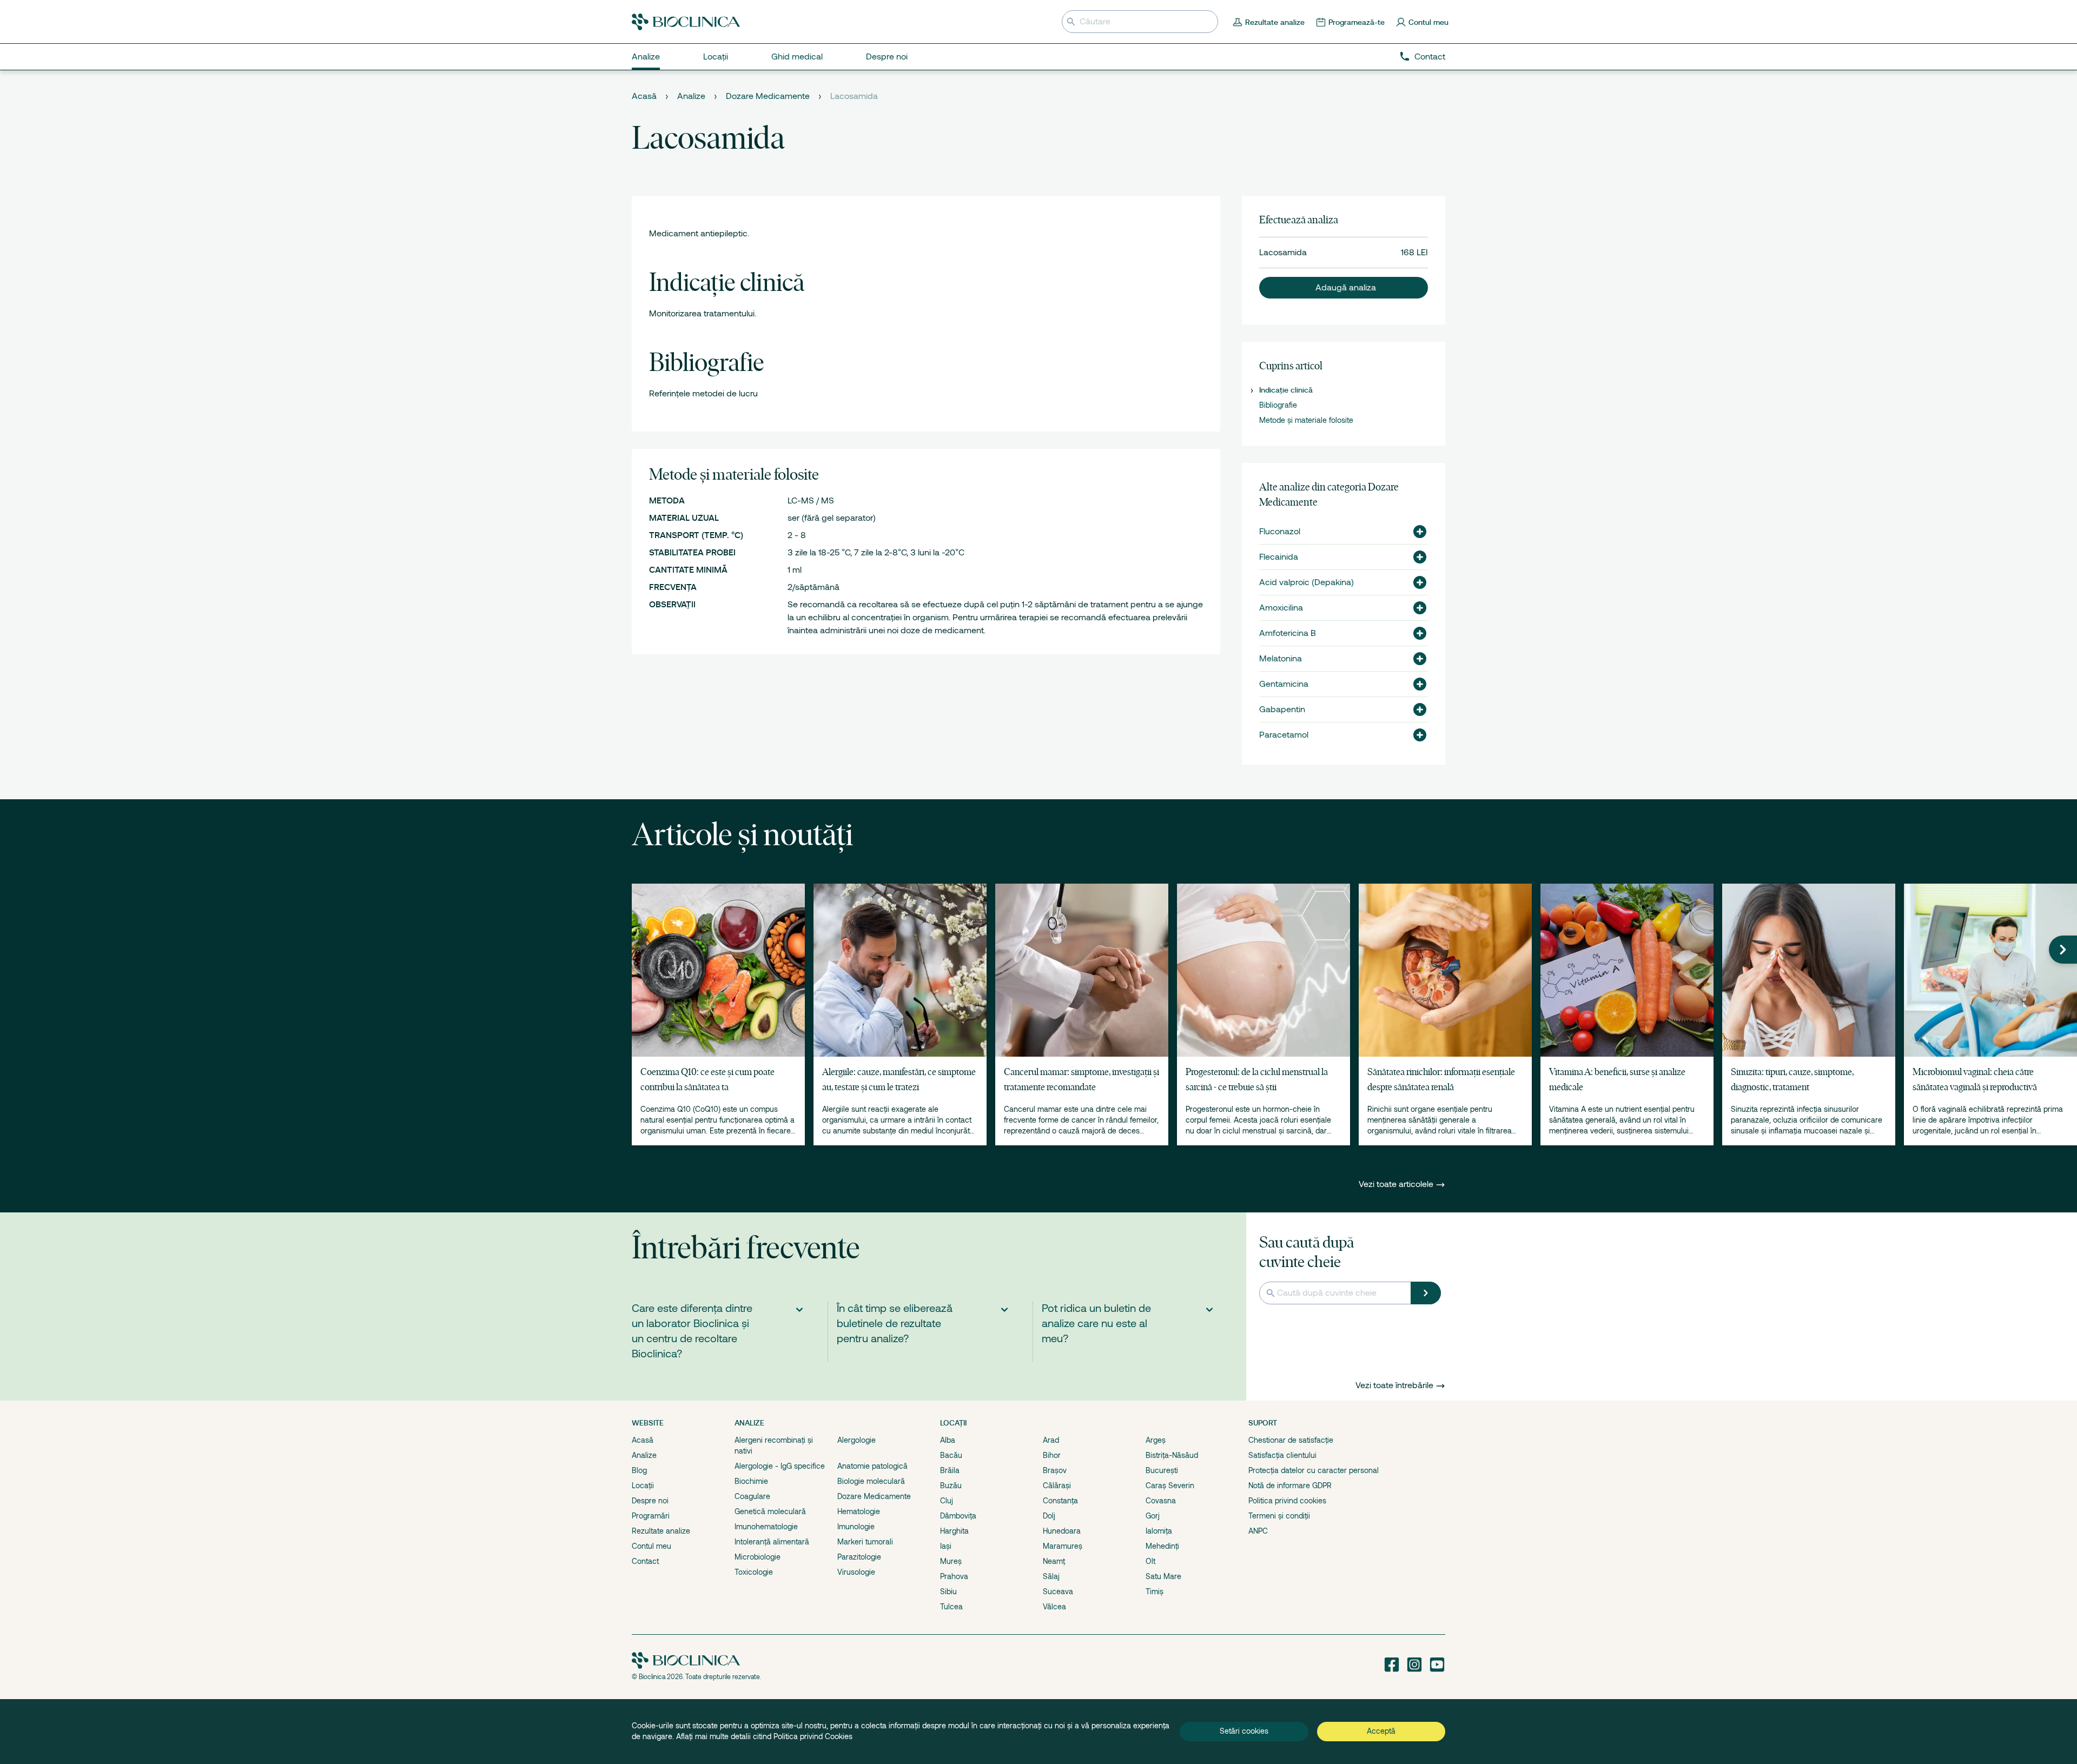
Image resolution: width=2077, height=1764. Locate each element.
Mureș (951, 1561)
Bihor (1052, 1455)
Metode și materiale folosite (1306, 420)
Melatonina (1281, 659)
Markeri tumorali (865, 1542)
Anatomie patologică (872, 1466)
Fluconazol (1280, 532)
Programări (651, 1516)
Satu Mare (1163, 1576)
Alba (948, 1440)
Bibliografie (1278, 405)
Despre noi (650, 1501)
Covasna (1161, 1501)
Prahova (954, 1576)
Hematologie (859, 1511)
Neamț (1054, 1561)
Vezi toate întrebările (1394, 1385)
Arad (1051, 1440)
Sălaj (1051, 1576)
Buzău (951, 1486)
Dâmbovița (958, 1516)
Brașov (1055, 1470)
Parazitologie (859, 1557)
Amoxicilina (1281, 608)
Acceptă (1381, 1731)
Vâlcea (1054, 1607)
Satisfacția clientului (1282, 1455)
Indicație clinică (1286, 390)
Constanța (1060, 1501)
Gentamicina (1284, 684)
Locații (643, 1486)
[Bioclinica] (686, 22)
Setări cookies (1244, 1731)
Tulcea (951, 1607)
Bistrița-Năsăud (1172, 1455)
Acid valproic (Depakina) (1307, 582)
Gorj (1153, 1516)
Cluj (947, 1501)
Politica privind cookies (1287, 1501)
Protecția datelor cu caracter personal (1314, 1470)
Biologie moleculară (871, 1481)
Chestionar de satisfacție (1291, 1440)
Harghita (954, 1531)
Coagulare (752, 1496)
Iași (946, 1546)
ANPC (1258, 1531)
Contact (1430, 57)
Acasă (644, 96)
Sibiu (948, 1591)
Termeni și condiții (1279, 1516)
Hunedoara (1062, 1531)
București (1162, 1470)
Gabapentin (1282, 709)
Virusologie (856, 1572)
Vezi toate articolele (1397, 1184)
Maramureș (1063, 1546)
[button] (1344, 288)
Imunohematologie (766, 1527)
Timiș (1155, 1591)
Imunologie (856, 1527)
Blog (639, 1470)
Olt (1150, 1561)
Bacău (951, 1455)
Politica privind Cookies (813, 1736)
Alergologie (856, 1440)
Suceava (1058, 1591)
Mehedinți (1162, 1546)
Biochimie (751, 1481)
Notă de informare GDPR (1290, 1486)
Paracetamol (1284, 735)
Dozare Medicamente (768, 96)
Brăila (950, 1470)
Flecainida (1279, 557)
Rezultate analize (661, 1531)
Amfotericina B (1288, 633)
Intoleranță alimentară (772, 1542)
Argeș (1156, 1440)
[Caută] (1426, 1293)
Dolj (1049, 1516)
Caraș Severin (1170, 1486)
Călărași (1057, 1486)
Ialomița (1159, 1531)
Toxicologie (754, 1572)
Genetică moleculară (770, 1511)
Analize (691, 96)
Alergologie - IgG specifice (780, 1466)
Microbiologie (758, 1557)
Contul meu (651, 1546)
